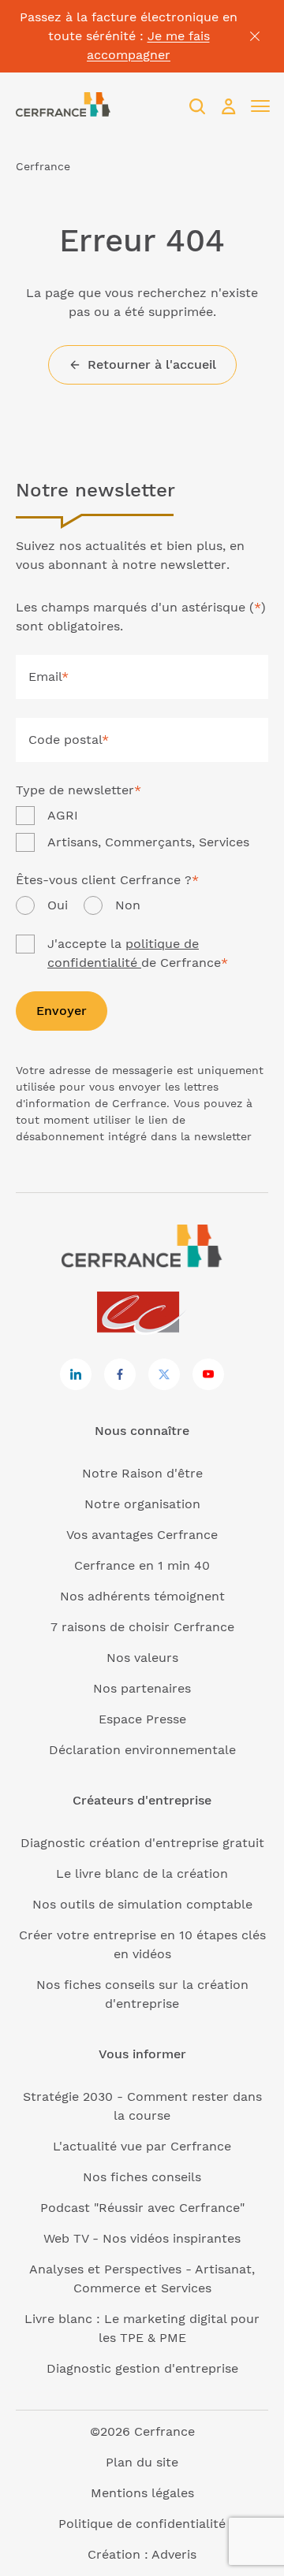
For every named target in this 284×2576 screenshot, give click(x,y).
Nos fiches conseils (142, 2177)
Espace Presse (142, 1719)
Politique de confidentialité (142, 2524)
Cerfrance (43, 166)
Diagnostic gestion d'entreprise (142, 2368)
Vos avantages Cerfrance (142, 1535)
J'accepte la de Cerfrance (138, 953)
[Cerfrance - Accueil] (63, 106)
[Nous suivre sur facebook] (120, 1374)
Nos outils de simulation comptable (142, 1904)
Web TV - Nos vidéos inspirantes (142, 2238)
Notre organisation (142, 1504)
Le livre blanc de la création (142, 1873)
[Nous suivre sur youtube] (208, 1374)
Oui (58, 905)
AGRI (63, 815)
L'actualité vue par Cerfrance (142, 2146)
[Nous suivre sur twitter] (164, 1374)
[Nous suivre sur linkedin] (76, 1374)
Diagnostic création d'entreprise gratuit (142, 1843)
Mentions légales (142, 2493)
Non (128, 905)
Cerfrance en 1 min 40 (142, 1565)
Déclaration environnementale (142, 1750)
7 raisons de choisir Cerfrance (142, 1627)
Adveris (174, 2554)
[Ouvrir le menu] (260, 106)
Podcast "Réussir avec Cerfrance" (142, 2208)
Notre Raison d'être (142, 1473)
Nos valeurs (142, 1658)
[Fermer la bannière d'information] (255, 36)
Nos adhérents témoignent (142, 1596)
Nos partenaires (142, 1688)
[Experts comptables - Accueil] (142, 1313)
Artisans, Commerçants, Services (148, 842)
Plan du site (142, 2462)
